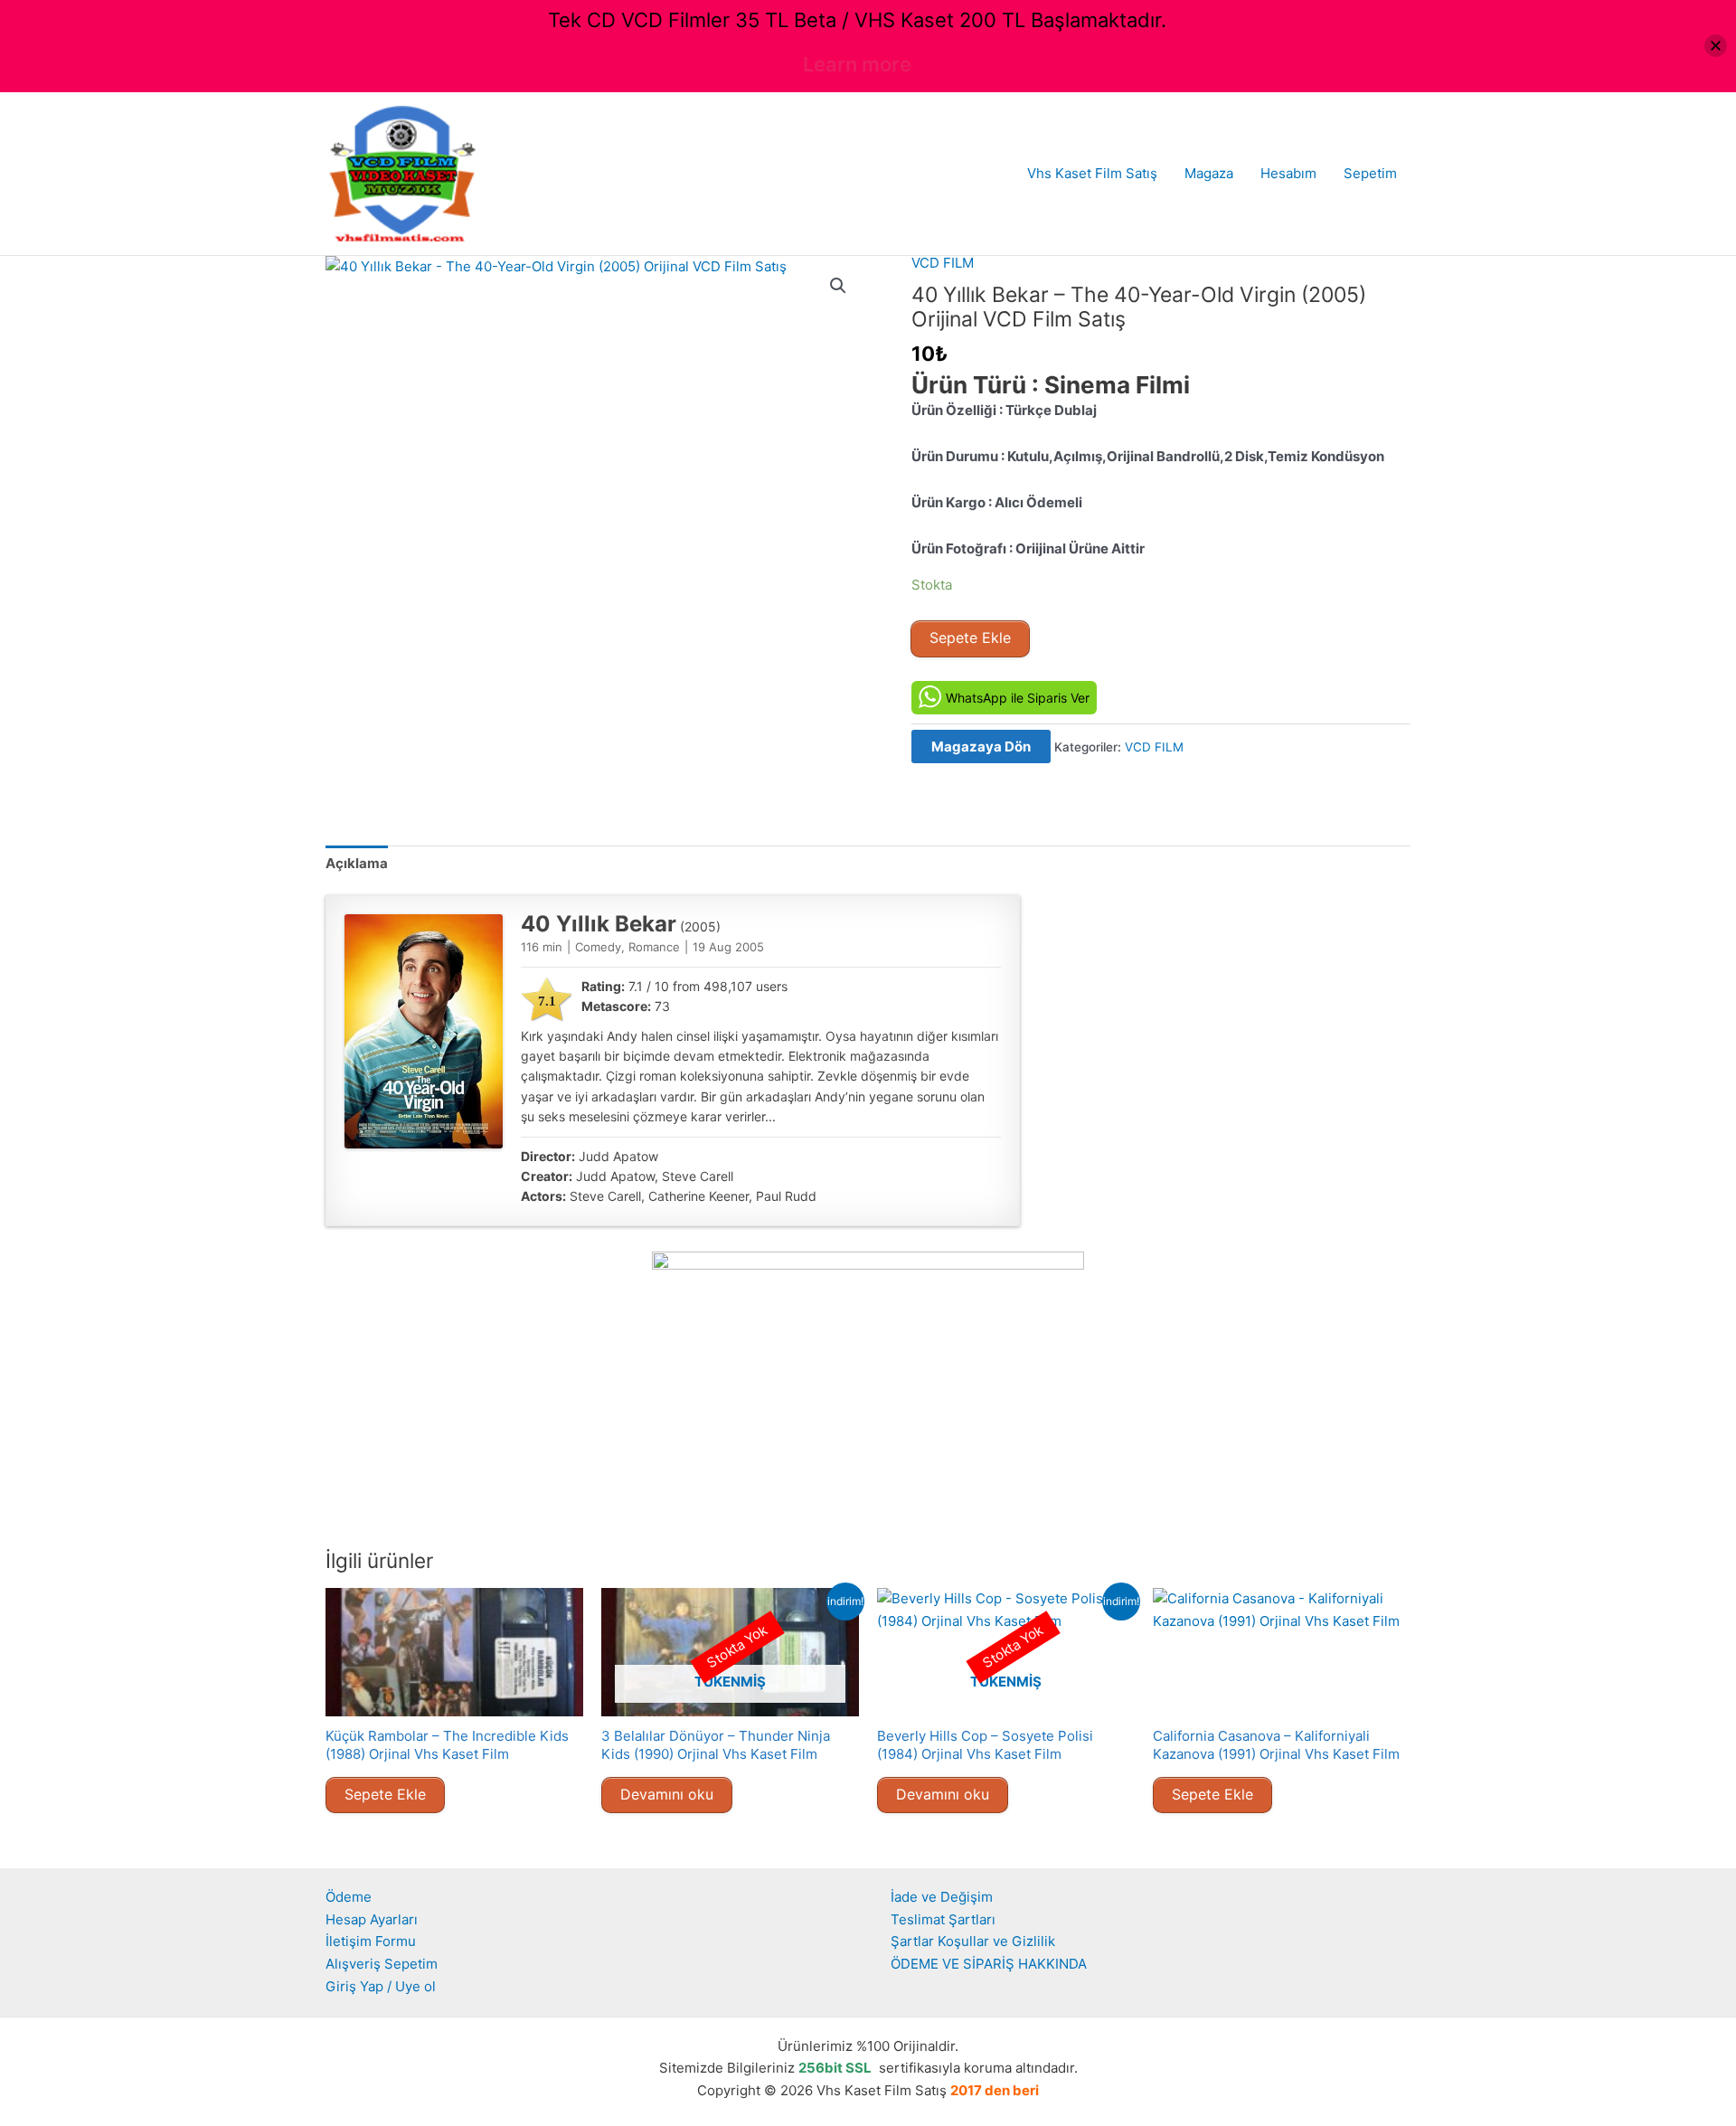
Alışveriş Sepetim (382, 1964)
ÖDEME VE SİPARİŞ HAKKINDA (989, 1964)
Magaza (1209, 173)
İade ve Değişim (942, 1897)
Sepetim (1370, 173)
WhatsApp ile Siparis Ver (1018, 698)
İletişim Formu (371, 1941)
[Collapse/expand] (1716, 46)
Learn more (857, 64)
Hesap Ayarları (372, 1919)
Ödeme (349, 1897)
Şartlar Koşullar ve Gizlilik (973, 1941)
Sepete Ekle (970, 638)
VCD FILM (943, 263)
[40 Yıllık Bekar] (424, 1031)
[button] (838, 286)
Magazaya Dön (981, 746)
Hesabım (1288, 173)
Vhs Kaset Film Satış (1092, 173)
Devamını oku (667, 1794)
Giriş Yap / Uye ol (381, 1986)
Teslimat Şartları (943, 1919)
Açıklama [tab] (357, 863)
